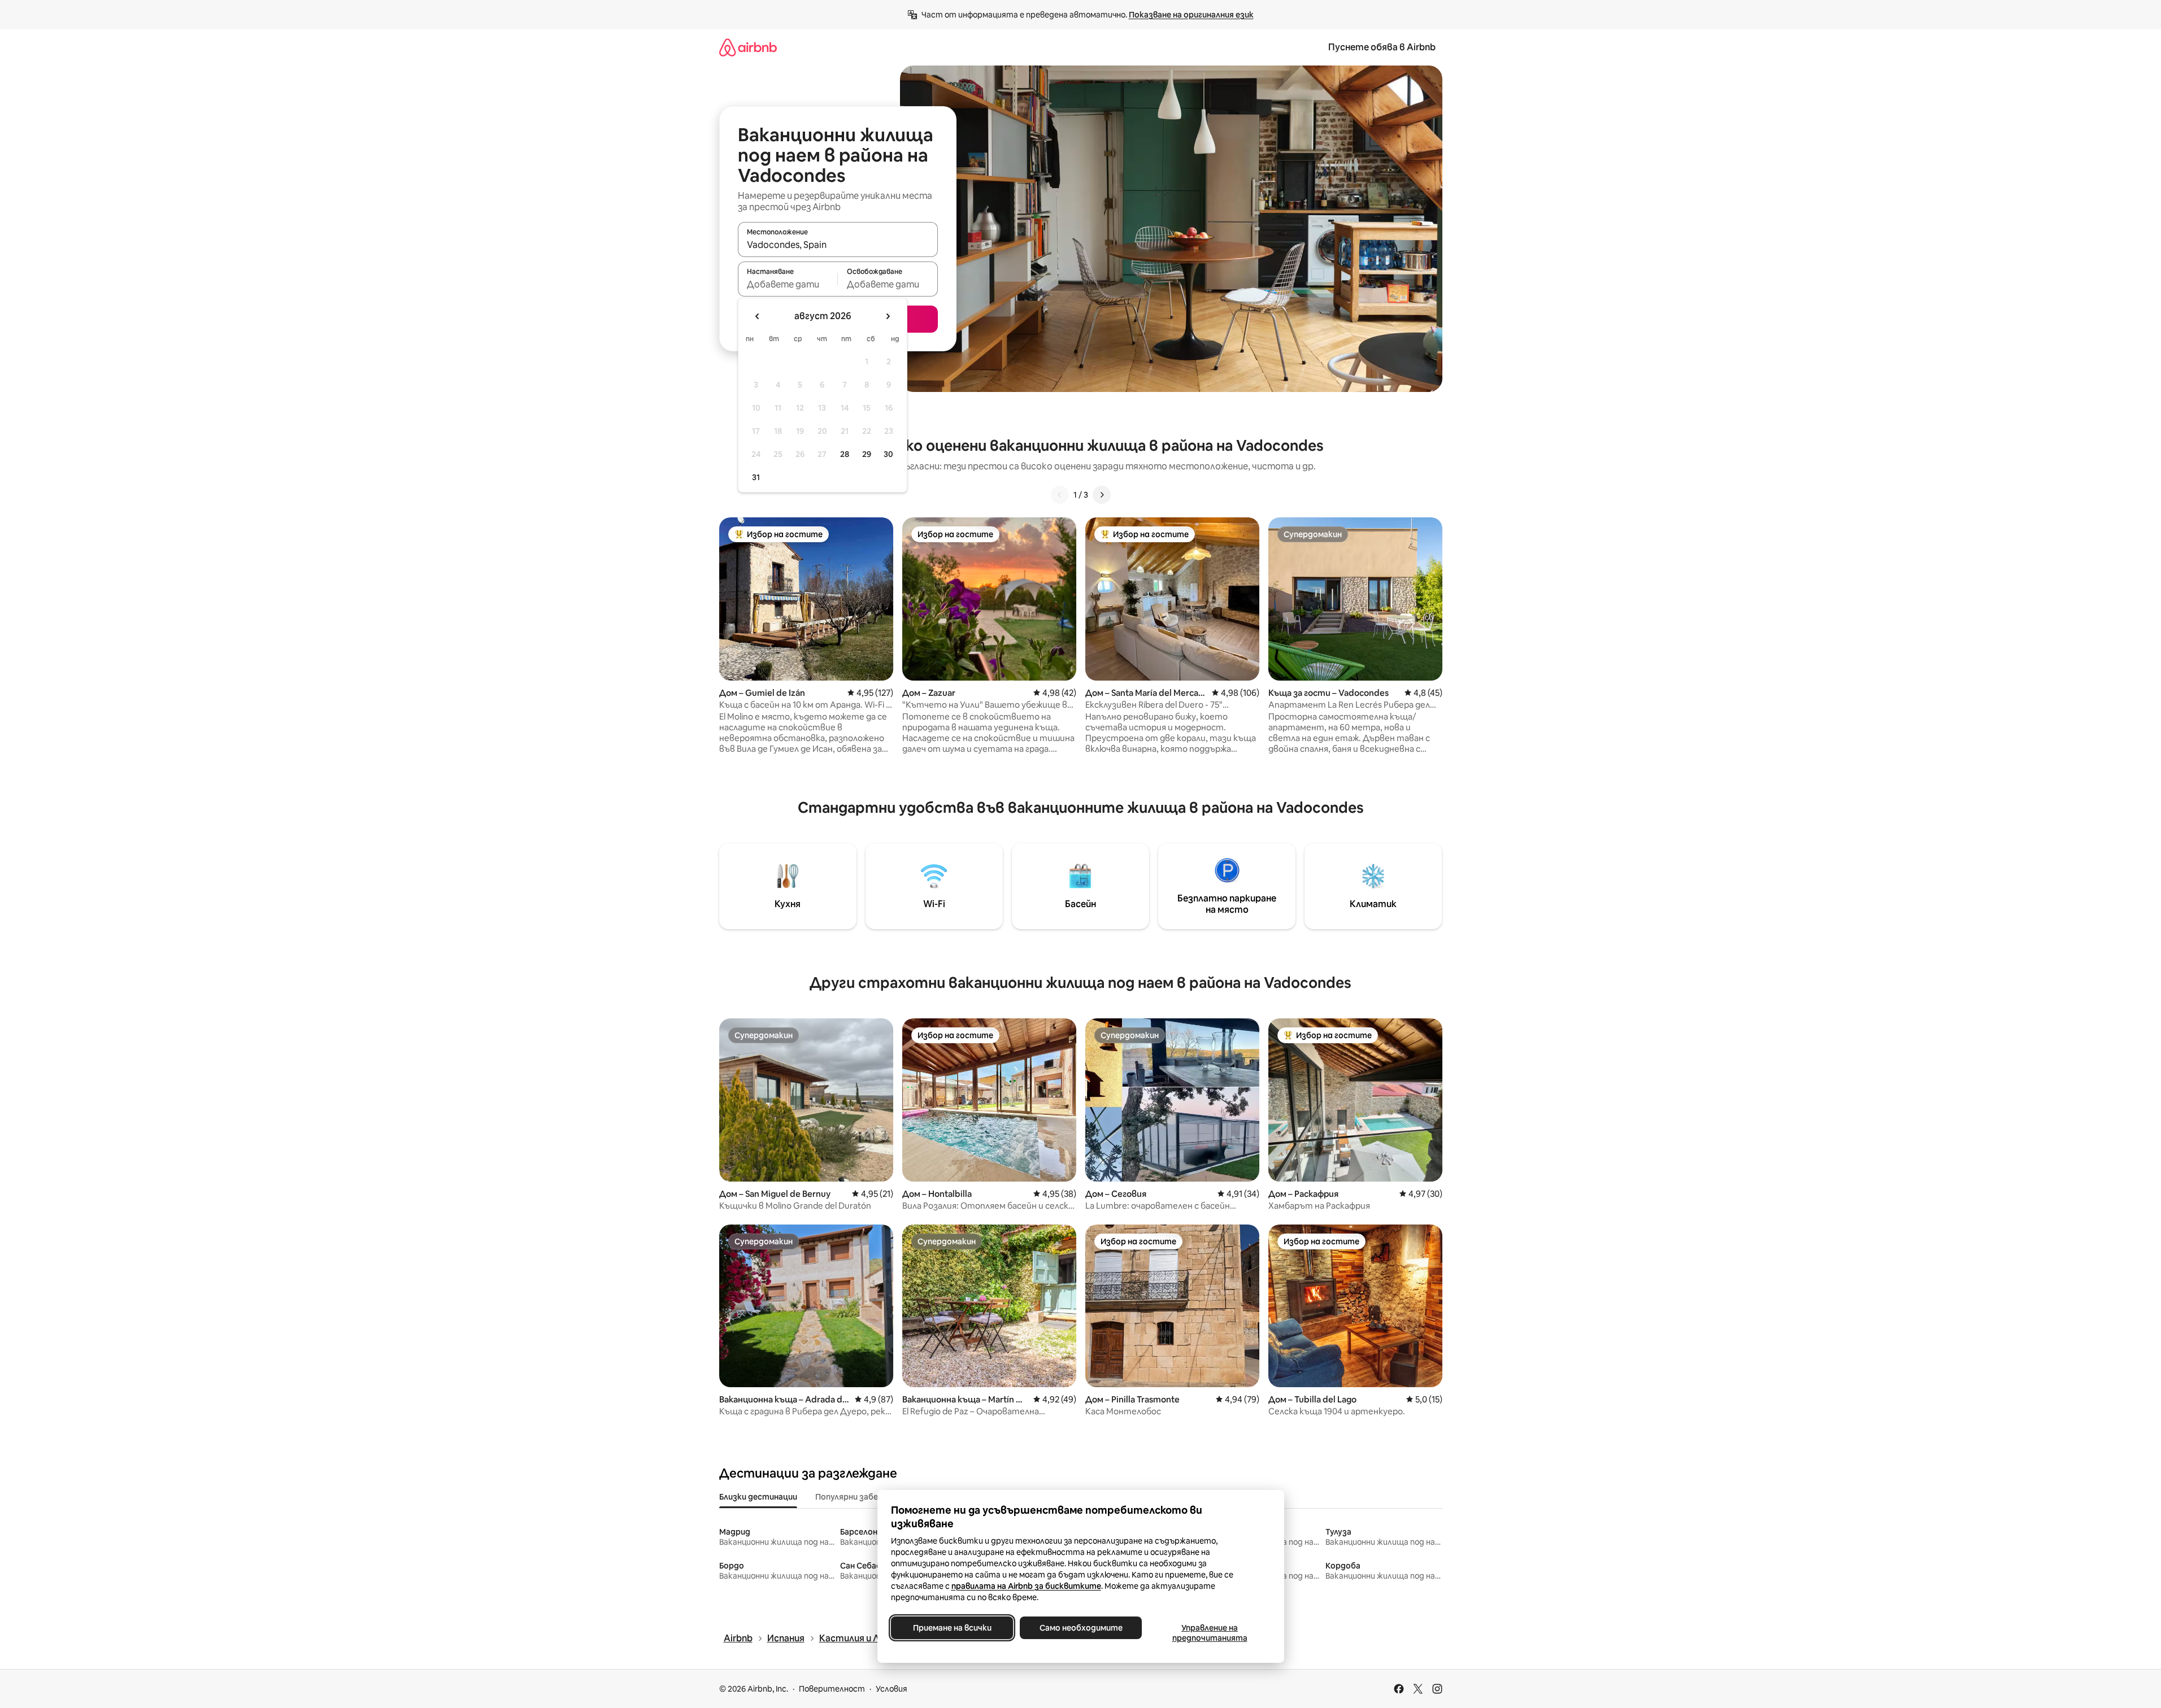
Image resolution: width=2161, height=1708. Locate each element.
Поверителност (832, 1689)
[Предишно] (1060, 495)
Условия (892, 1689)
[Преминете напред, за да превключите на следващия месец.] (888, 316)
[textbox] (788, 284)
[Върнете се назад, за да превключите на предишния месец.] (758, 316)
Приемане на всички (952, 1628)
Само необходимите (1080, 1628)
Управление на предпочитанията (1209, 1633)
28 (845, 454)
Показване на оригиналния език (1191, 15)
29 (867, 454)
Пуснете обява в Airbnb (1382, 47)
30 (888, 454)
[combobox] (838, 245)
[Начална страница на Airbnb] (748, 47)
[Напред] (1102, 495)
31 (756, 477)
